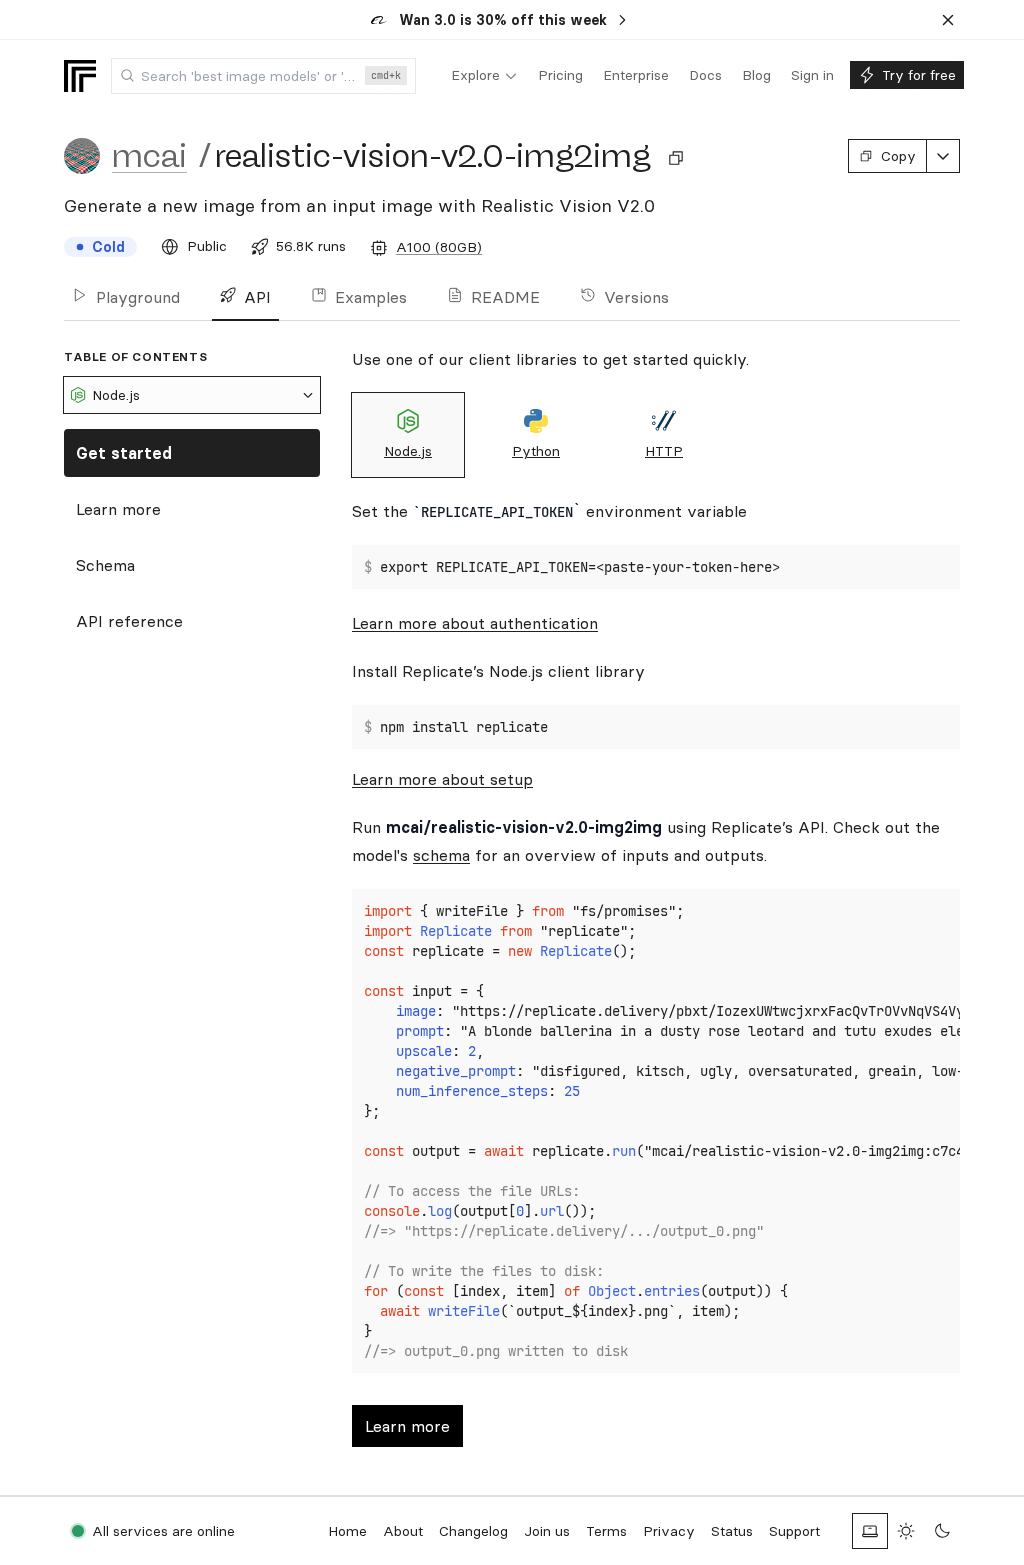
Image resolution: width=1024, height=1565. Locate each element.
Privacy (669, 1531)
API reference (129, 621)
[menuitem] (484, 76)
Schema (105, 565)
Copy (898, 156)
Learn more (118, 509)
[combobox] (263, 76)
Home (347, 1531)
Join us (547, 1531)
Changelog (473, 1531)
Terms (606, 1531)
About (403, 1531)
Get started (124, 453)
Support (794, 1531)
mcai (149, 156)
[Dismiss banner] (948, 20)
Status (732, 1531)
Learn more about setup (442, 779)
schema (441, 855)
